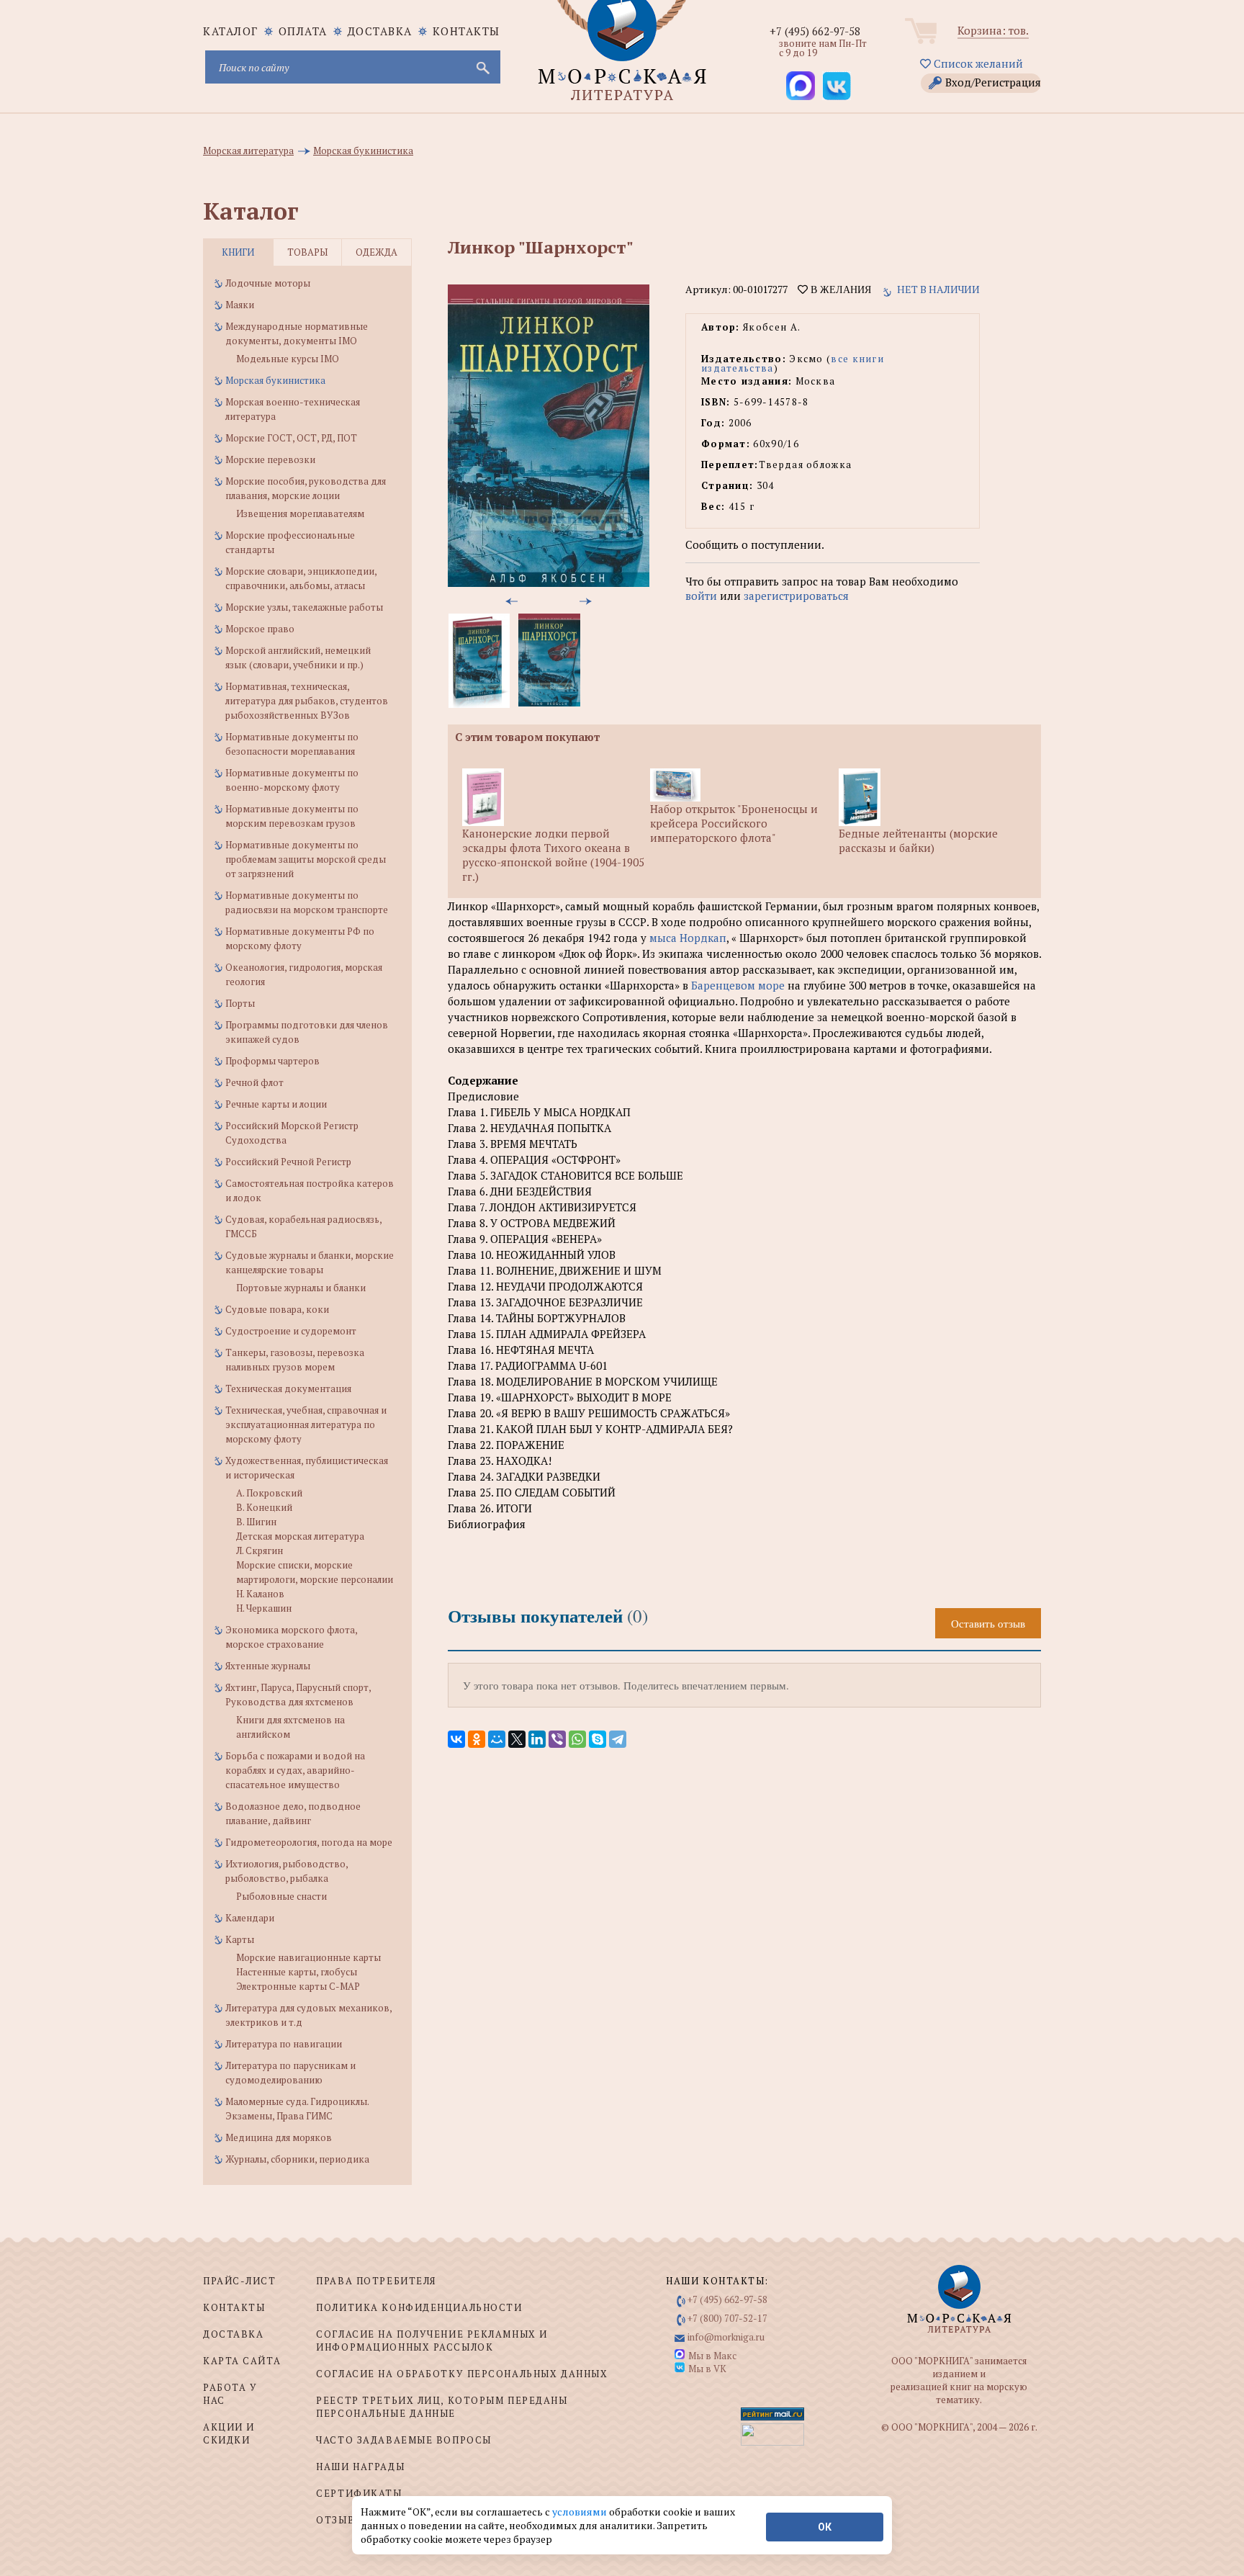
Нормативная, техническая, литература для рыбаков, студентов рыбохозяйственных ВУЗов (307, 701)
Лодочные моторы (268, 283)
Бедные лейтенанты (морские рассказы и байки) (918, 840)
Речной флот (254, 1082)
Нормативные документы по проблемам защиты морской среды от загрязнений (306, 859)
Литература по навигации (284, 2044)
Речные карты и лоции (276, 1104)
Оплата (303, 31)
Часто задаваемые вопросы (404, 2440)
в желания (839, 290)
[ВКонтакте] (456, 1739)
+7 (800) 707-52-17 (727, 2318)
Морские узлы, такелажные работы (304, 607)
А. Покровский (269, 1493)
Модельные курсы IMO (288, 359)
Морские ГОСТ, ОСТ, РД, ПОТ (291, 438)
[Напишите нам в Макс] (801, 86)
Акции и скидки (229, 2433)
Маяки (240, 305)
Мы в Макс (712, 2356)
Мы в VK (707, 2369)
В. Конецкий (264, 1507)
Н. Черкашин (264, 1608)
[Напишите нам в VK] (837, 86)
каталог (231, 31)
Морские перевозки (270, 459)
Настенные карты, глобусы (297, 1972)
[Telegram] (618, 1739)
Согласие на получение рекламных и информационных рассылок (432, 2341)
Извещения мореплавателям (300, 513)
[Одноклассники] (477, 1739)
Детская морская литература (300, 1536)
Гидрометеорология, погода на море (309, 1842)
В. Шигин (256, 1522)
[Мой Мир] (497, 1739)
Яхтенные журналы (268, 1666)
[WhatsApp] (577, 1739)
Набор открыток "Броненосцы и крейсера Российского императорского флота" (734, 823)
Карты (240, 1939)
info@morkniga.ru (726, 2337)
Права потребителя (376, 2281)
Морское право (260, 629)
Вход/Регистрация (993, 82)
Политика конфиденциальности (419, 2307)
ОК (825, 2527)
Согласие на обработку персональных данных (462, 2374)
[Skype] (598, 1739)
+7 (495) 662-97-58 (815, 31)
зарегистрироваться (796, 596)
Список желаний (977, 63)
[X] (517, 1739)
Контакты (466, 31)
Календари (250, 1918)
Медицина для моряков (279, 2137)
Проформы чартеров (272, 1061)
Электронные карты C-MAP (298, 1986)
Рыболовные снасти (281, 1896)
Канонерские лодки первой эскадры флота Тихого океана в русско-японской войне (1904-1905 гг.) (553, 855)
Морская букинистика (275, 380)
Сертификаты (359, 2493)
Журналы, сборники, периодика (297, 2159)
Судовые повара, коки (277, 1309)
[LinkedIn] (537, 1739)
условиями (581, 2512)
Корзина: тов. (993, 30)
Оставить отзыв (988, 1623)
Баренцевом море (738, 985)
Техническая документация (288, 1388)
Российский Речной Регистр (288, 1162)
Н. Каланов (260, 1594)
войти (701, 596)
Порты (240, 1003)
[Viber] (557, 1739)
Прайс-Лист (240, 2281)
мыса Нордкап (688, 938)
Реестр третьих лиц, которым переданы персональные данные (442, 2407)
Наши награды (360, 2467)
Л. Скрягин (260, 1550)
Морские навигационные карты (308, 1957)
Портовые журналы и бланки (301, 1288)
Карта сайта (242, 2361)
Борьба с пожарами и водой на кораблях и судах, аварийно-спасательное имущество (295, 1770)
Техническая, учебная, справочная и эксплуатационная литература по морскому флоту (306, 1424)
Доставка (380, 31)
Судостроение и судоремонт (291, 1331)
